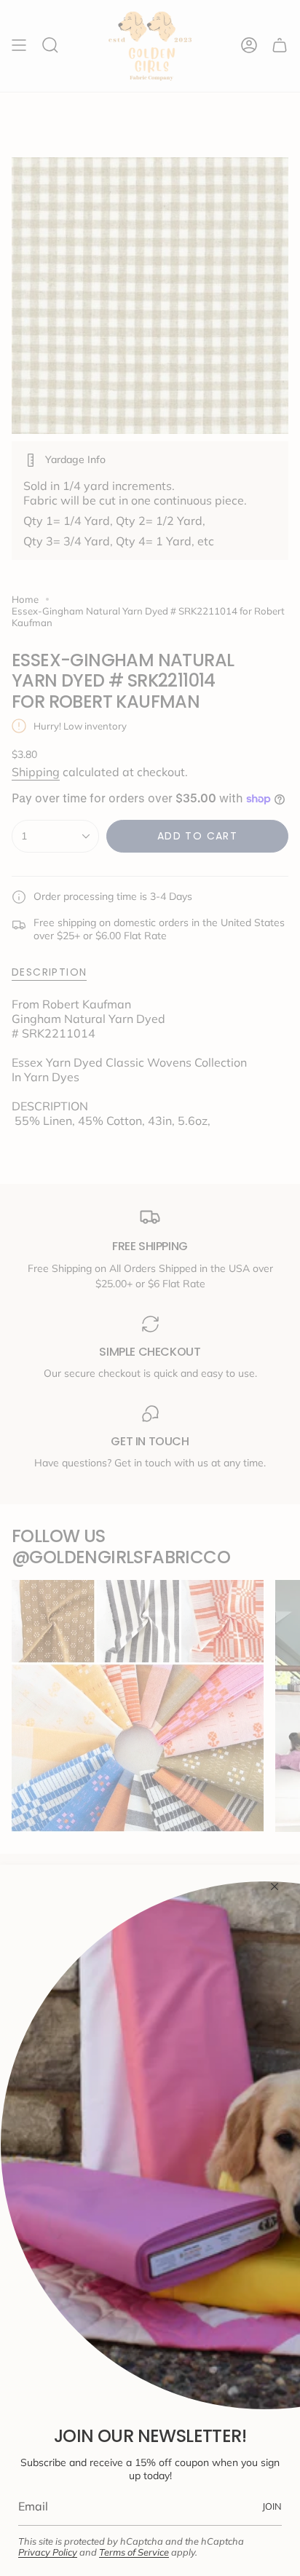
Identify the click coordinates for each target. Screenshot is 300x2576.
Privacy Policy (48, 2552)
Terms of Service (134, 2552)
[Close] (275, 1886)
